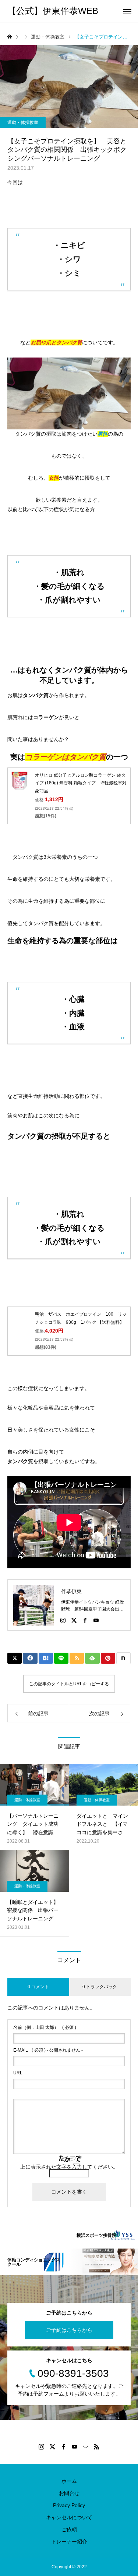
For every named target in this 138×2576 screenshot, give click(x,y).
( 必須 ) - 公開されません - (48, 2050)
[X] (74, 1620)
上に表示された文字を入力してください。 (69, 2167)
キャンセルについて (69, 2517)
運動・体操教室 (23, 122)
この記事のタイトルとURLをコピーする (69, 1684)
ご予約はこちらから (69, 2330)
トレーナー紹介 (69, 2542)
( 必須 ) (45, 2027)
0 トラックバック (100, 1987)
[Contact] (86, 2447)
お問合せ (69, 2493)
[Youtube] (96, 1620)
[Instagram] (63, 1620)
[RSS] (97, 2447)
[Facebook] (85, 1620)
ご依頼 (69, 2529)
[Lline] (61, 1658)
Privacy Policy (69, 2505)
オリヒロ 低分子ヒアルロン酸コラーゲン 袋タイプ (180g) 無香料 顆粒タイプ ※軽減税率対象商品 (81, 783)
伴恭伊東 (71, 1591)
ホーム (69, 2481)
